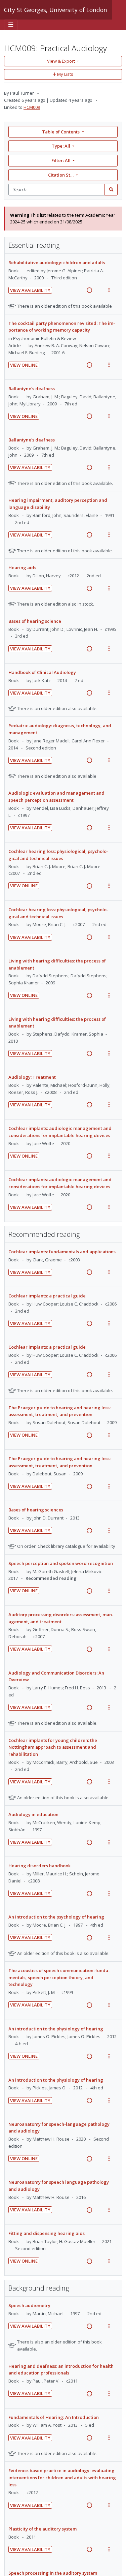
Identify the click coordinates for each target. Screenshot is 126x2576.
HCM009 (32, 107)
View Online (24, 365)
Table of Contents (61, 132)
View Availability (30, 290)
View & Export (61, 61)
